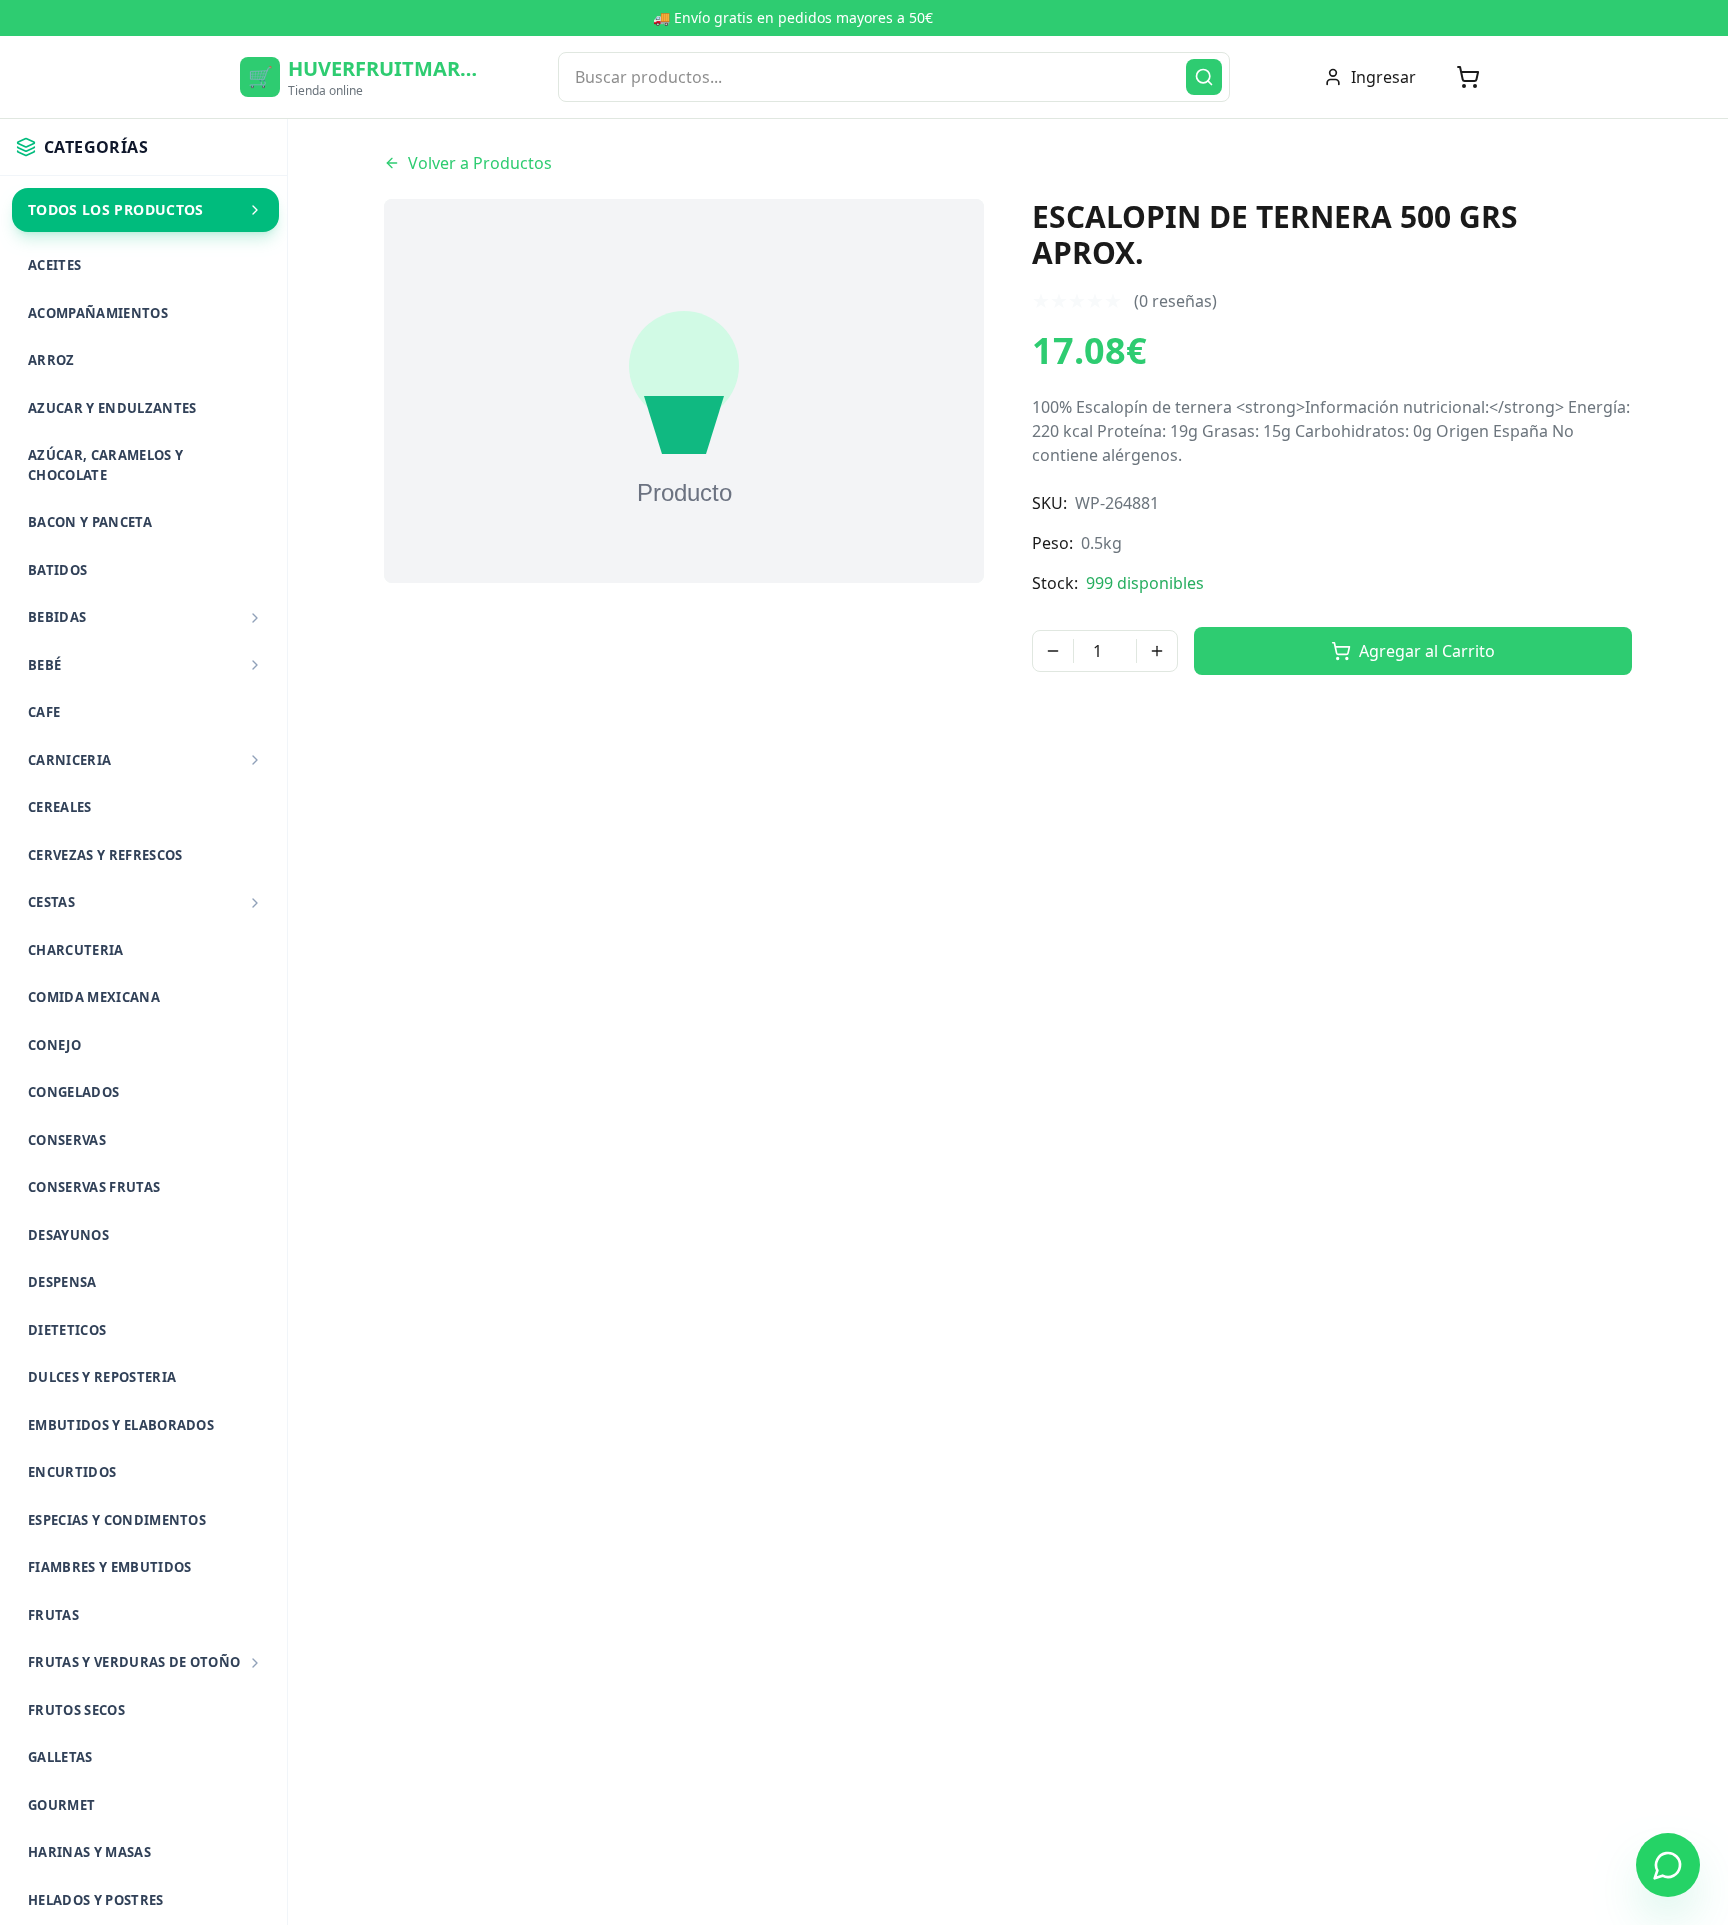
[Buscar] (1204, 77)
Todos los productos (116, 209)
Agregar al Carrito (1427, 651)
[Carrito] (1468, 77)
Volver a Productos (480, 163)
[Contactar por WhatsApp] (1668, 1865)
